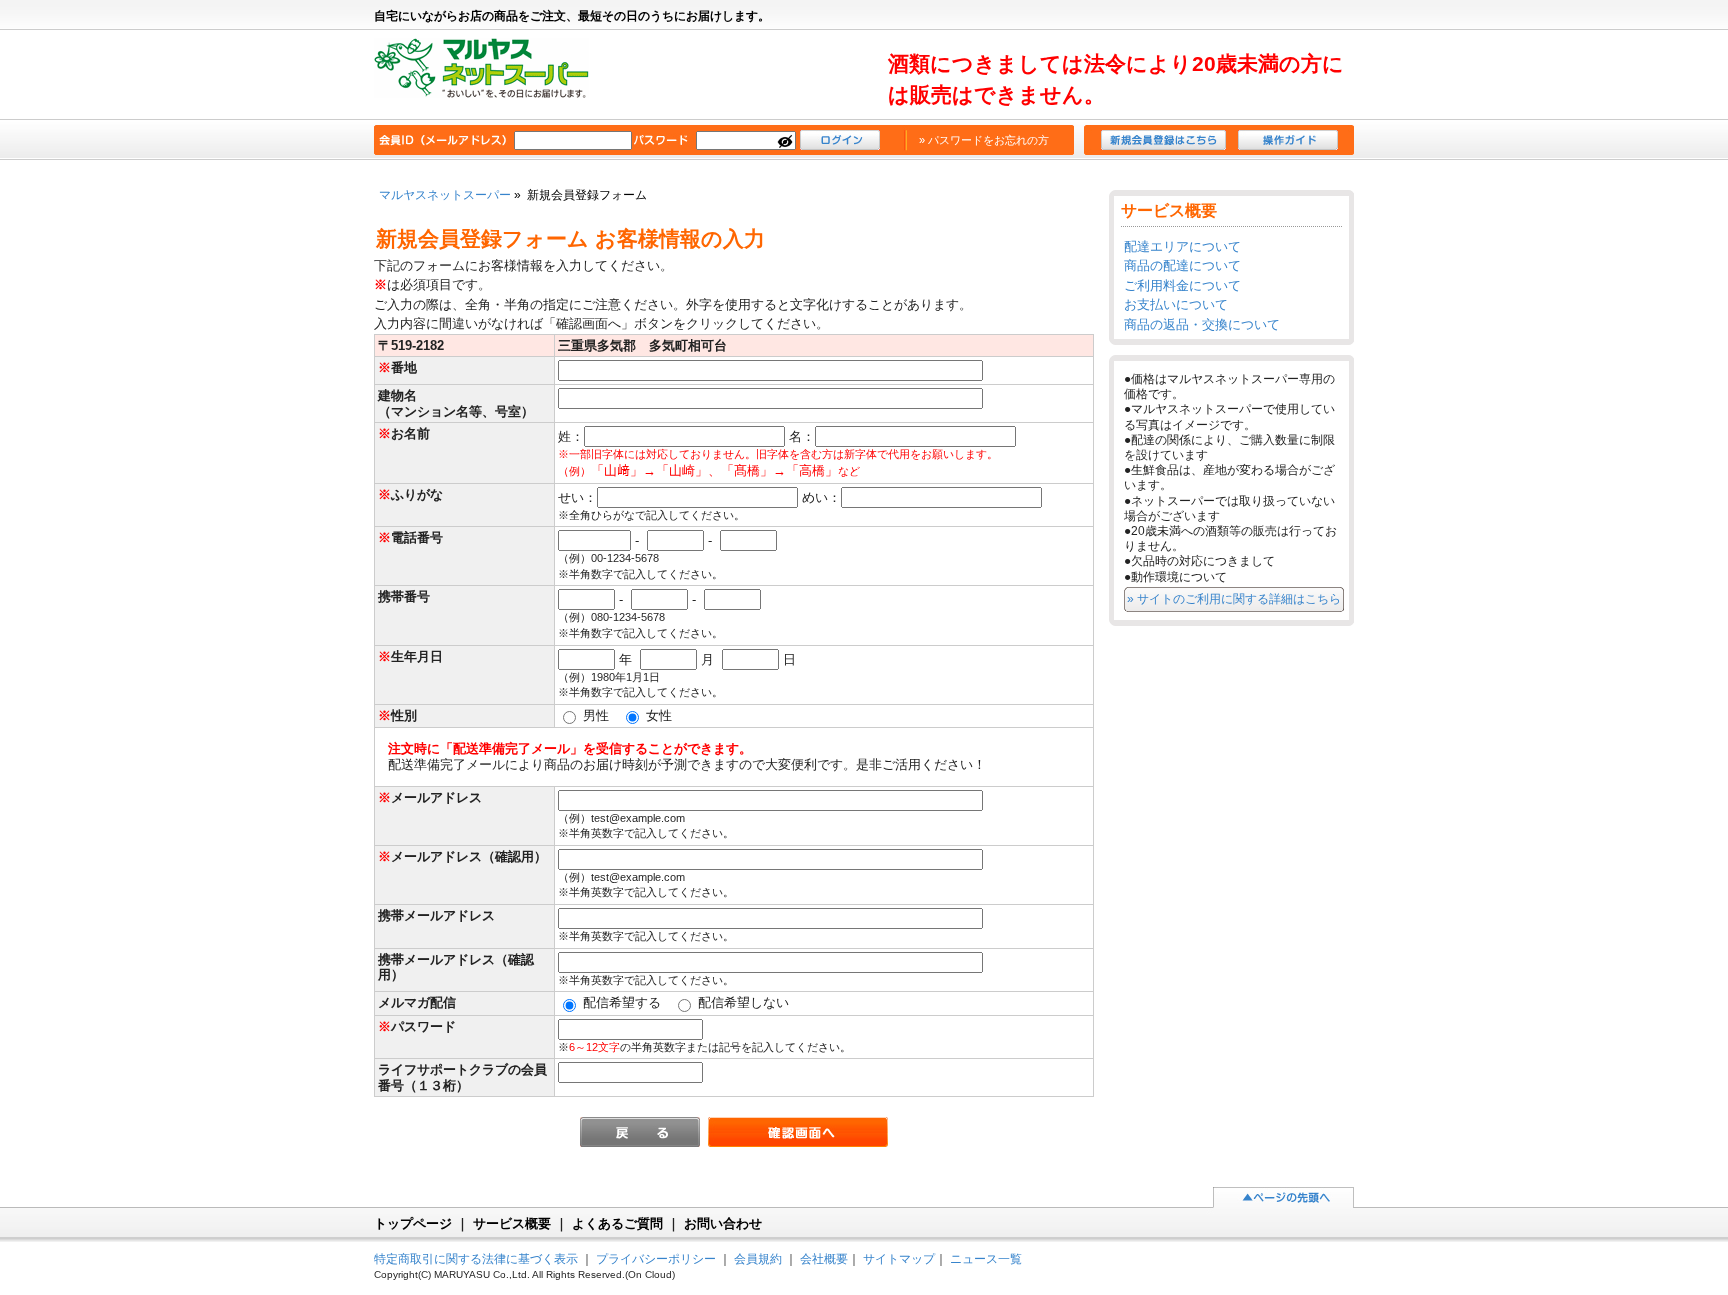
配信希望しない (741, 1002)
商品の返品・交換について (1202, 324)
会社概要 (824, 1258)
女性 (657, 715)
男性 (594, 715)
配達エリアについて (1182, 246)
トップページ (413, 1223)
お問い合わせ (723, 1223)
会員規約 (758, 1258)
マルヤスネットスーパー (445, 194)
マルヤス (491, 76)
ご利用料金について (1182, 285)
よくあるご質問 (617, 1223)
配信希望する (620, 1002)
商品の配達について (1182, 265)
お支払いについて (1176, 304)
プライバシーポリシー (656, 1258)
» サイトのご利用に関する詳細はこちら (1234, 598)
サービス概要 (512, 1223)
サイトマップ (899, 1258)
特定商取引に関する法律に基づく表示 (476, 1258)
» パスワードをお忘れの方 (984, 140)
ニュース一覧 (986, 1258)
